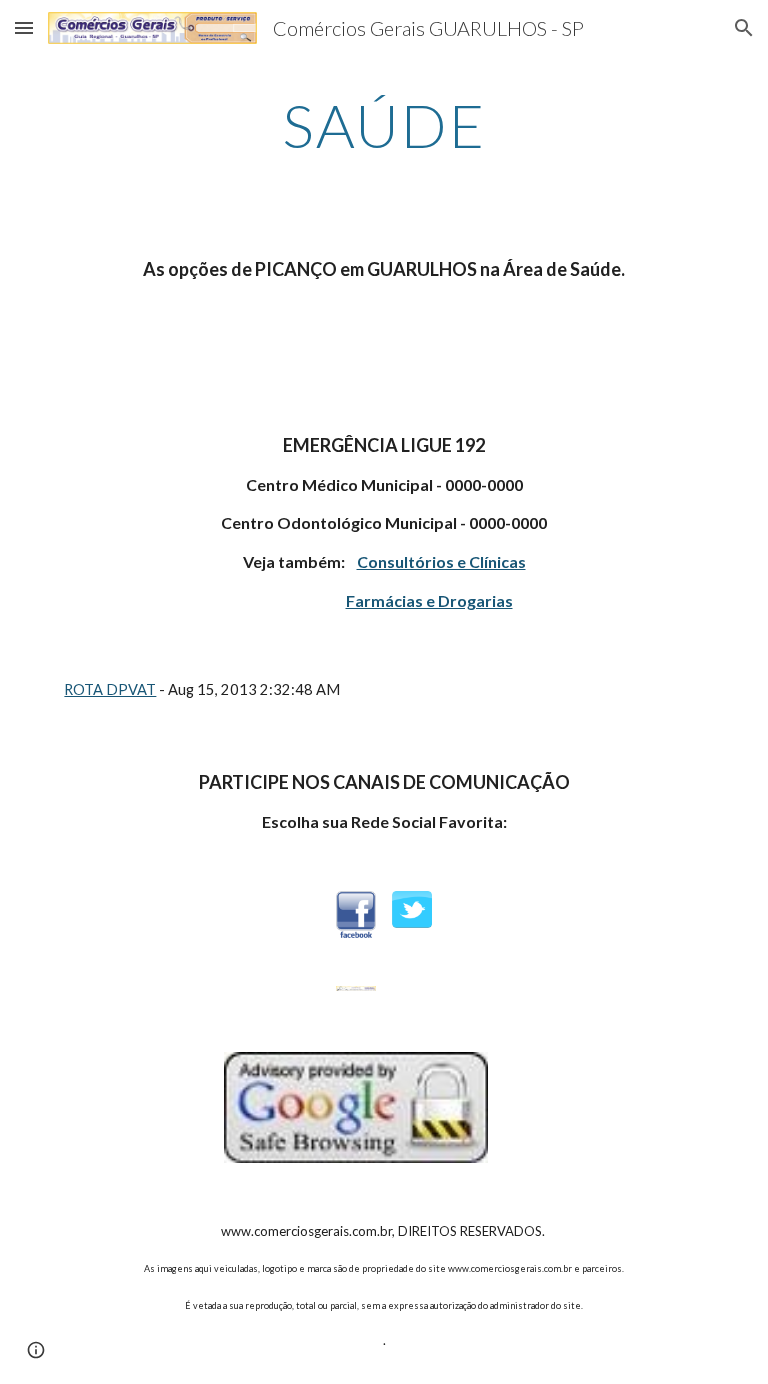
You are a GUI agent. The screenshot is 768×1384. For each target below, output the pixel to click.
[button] (24, 27)
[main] (383, 125)
